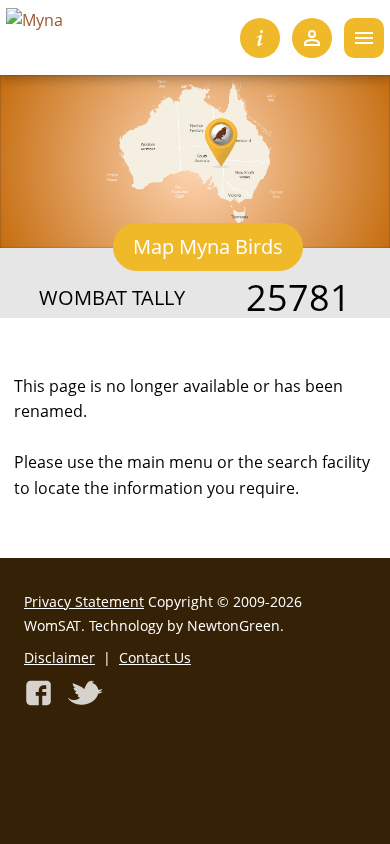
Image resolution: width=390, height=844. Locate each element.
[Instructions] (260, 38)
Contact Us (155, 657)
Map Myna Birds (208, 246)
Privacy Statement (84, 601)
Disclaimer (59, 657)
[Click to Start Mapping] (195, 151)
